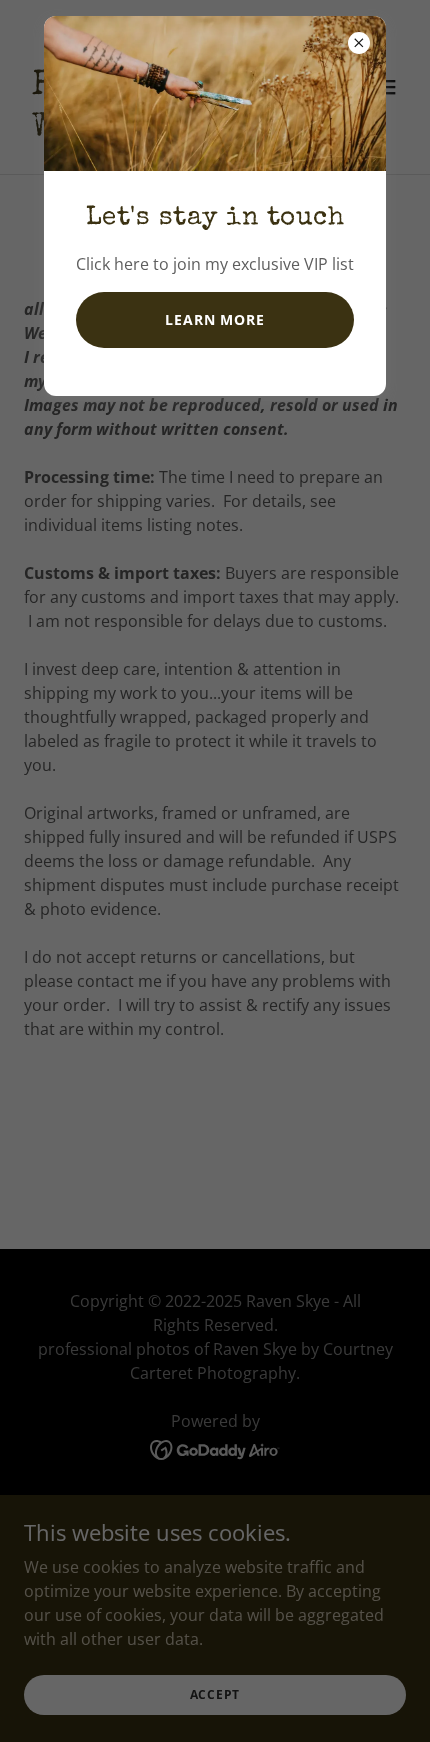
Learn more (215, 319)
